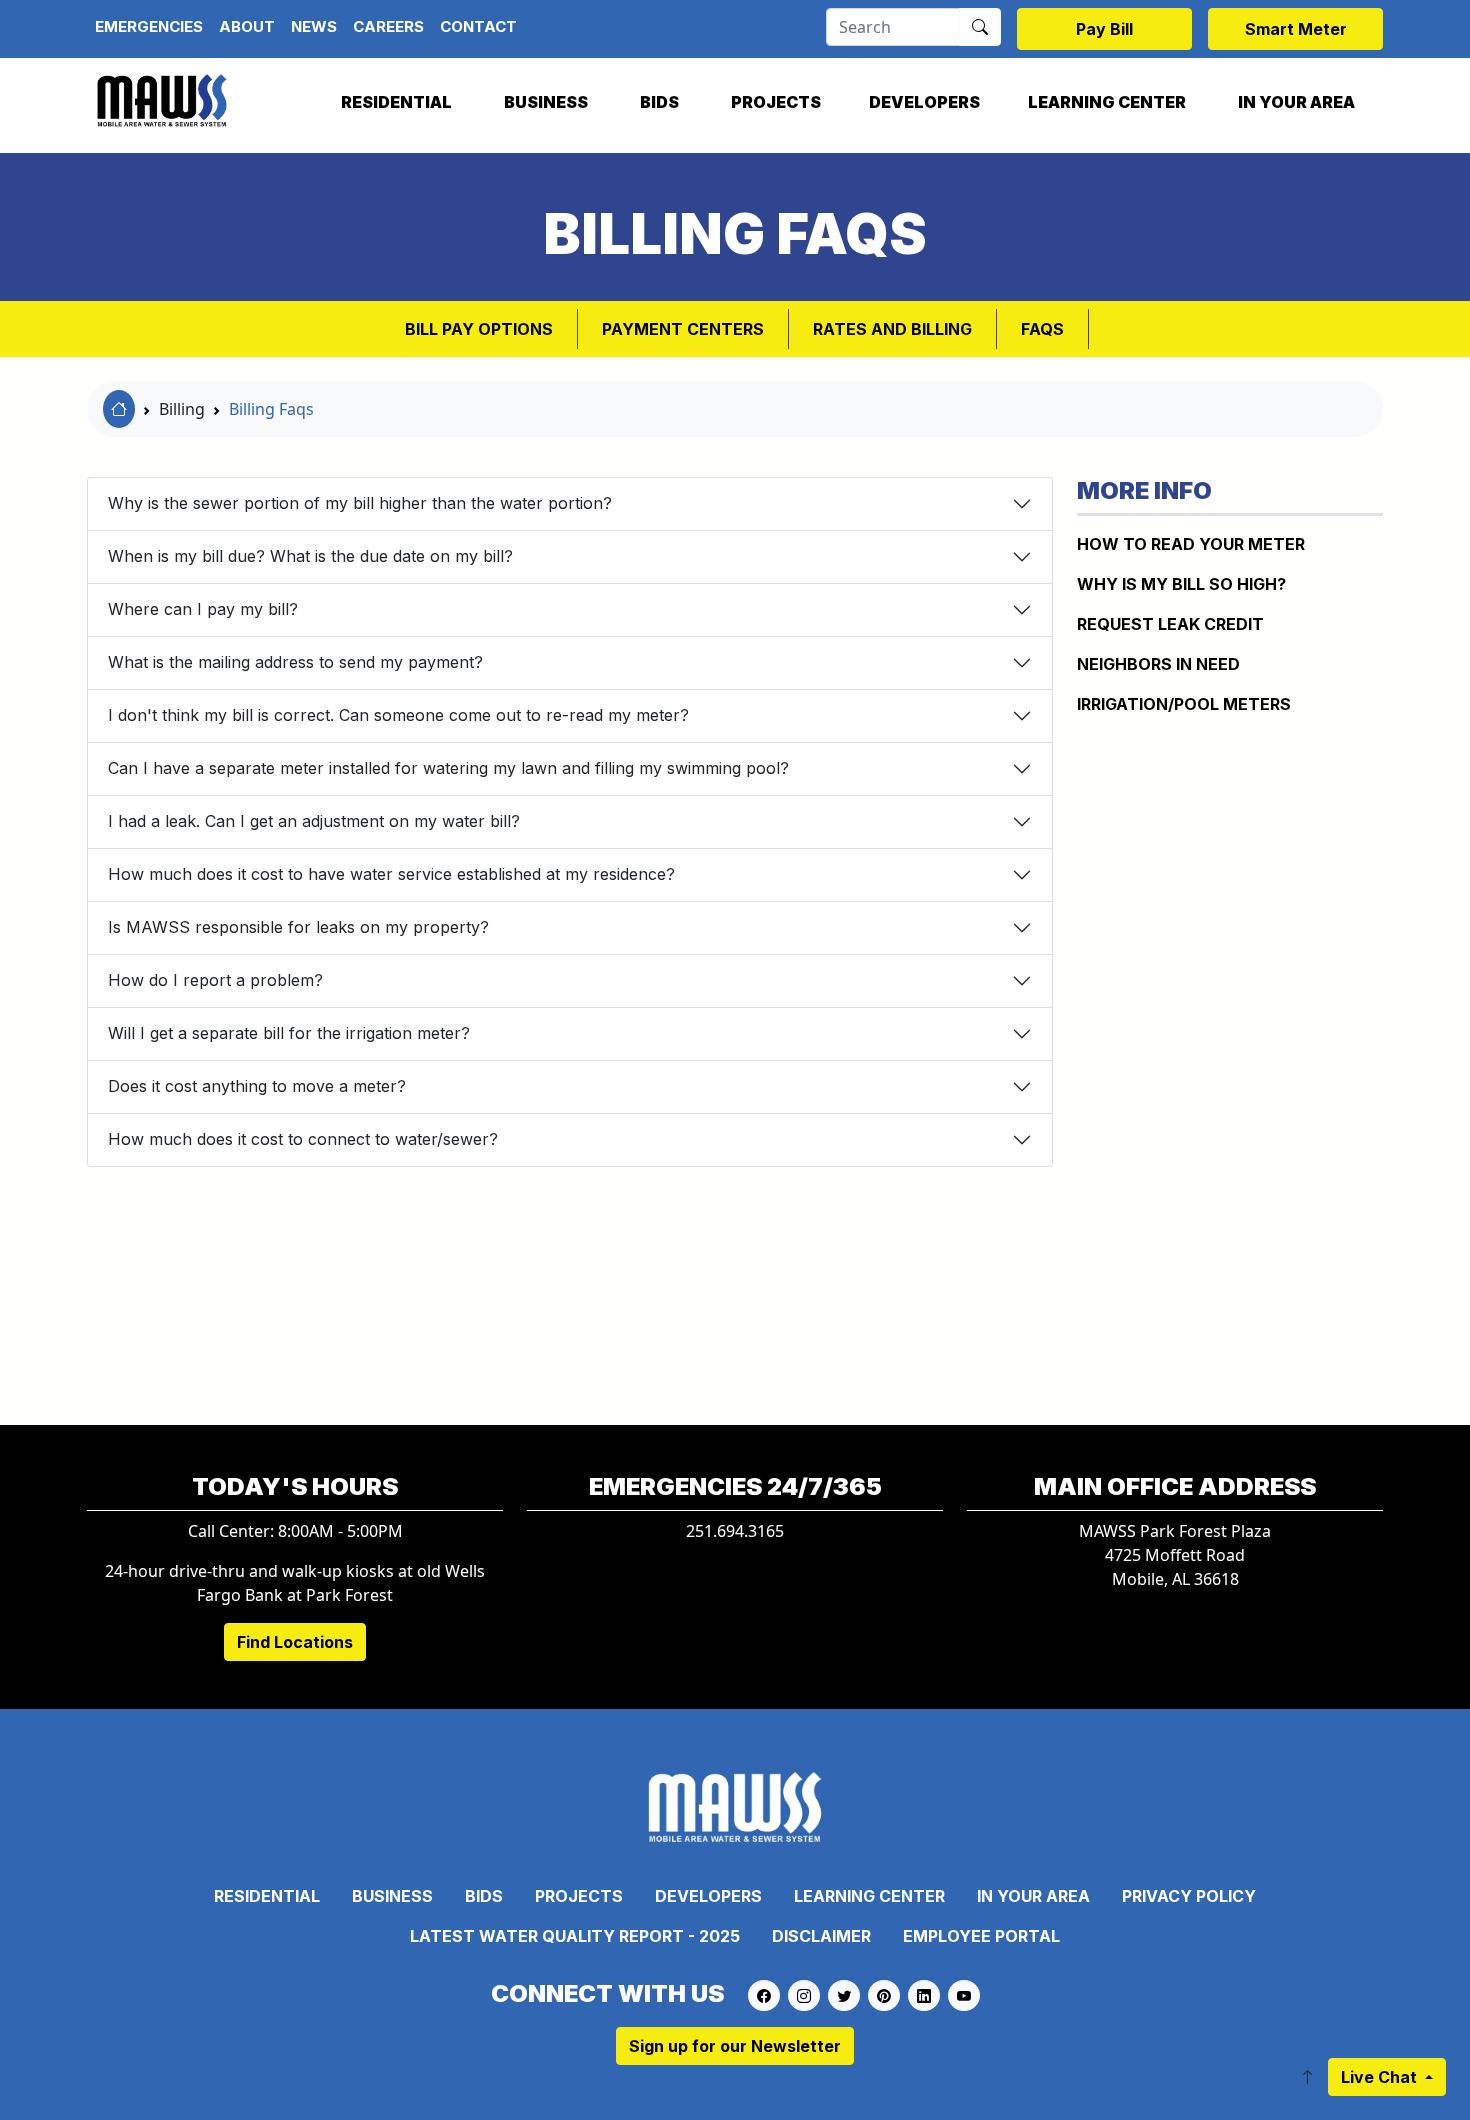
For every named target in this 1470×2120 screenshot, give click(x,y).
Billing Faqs (271, 409)
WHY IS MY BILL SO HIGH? (1181, 584)
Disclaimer (821, 1936)
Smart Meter (1296, 29)
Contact (478, 26)
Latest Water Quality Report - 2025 (575, 1936)
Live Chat (1381, 2077)
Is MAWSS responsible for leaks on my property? (298, 927)
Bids (659, 102)
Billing (182, 409)
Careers (388, 26)
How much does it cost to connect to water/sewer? (303, 1139)
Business (546, 102)
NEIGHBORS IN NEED (1158, 664)
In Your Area (1296, 102)
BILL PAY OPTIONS (479, 329)
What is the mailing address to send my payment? (295, 662)
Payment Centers (683, 329)
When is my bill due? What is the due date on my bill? (310, 556)
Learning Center (1107, 102)
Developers (924, 102)
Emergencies (149, 26)
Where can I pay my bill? (203, 609)
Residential (396, 102)
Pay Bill (1104, 29)
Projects (776, 102)
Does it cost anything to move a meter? (257, 1086)
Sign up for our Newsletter (735, 2046)
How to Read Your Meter (1191, 544)
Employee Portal (981, 1936)
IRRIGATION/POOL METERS (1184, 704)
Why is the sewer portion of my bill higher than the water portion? (360, 503)
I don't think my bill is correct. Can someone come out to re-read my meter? (398, 715)
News (314, 26)
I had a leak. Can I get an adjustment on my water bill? (314, 821)
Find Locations (295, 1642)
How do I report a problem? (215, 980)
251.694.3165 (735, 1531)
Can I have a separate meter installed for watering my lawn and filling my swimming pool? (448, 768)
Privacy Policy (1189, 1896)
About (247, 26)
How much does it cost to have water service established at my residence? (391, 874)
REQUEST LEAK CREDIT (1170, 624)
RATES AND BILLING (892, 329)
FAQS (1042, 329)
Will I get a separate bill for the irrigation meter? (289, 1033)
